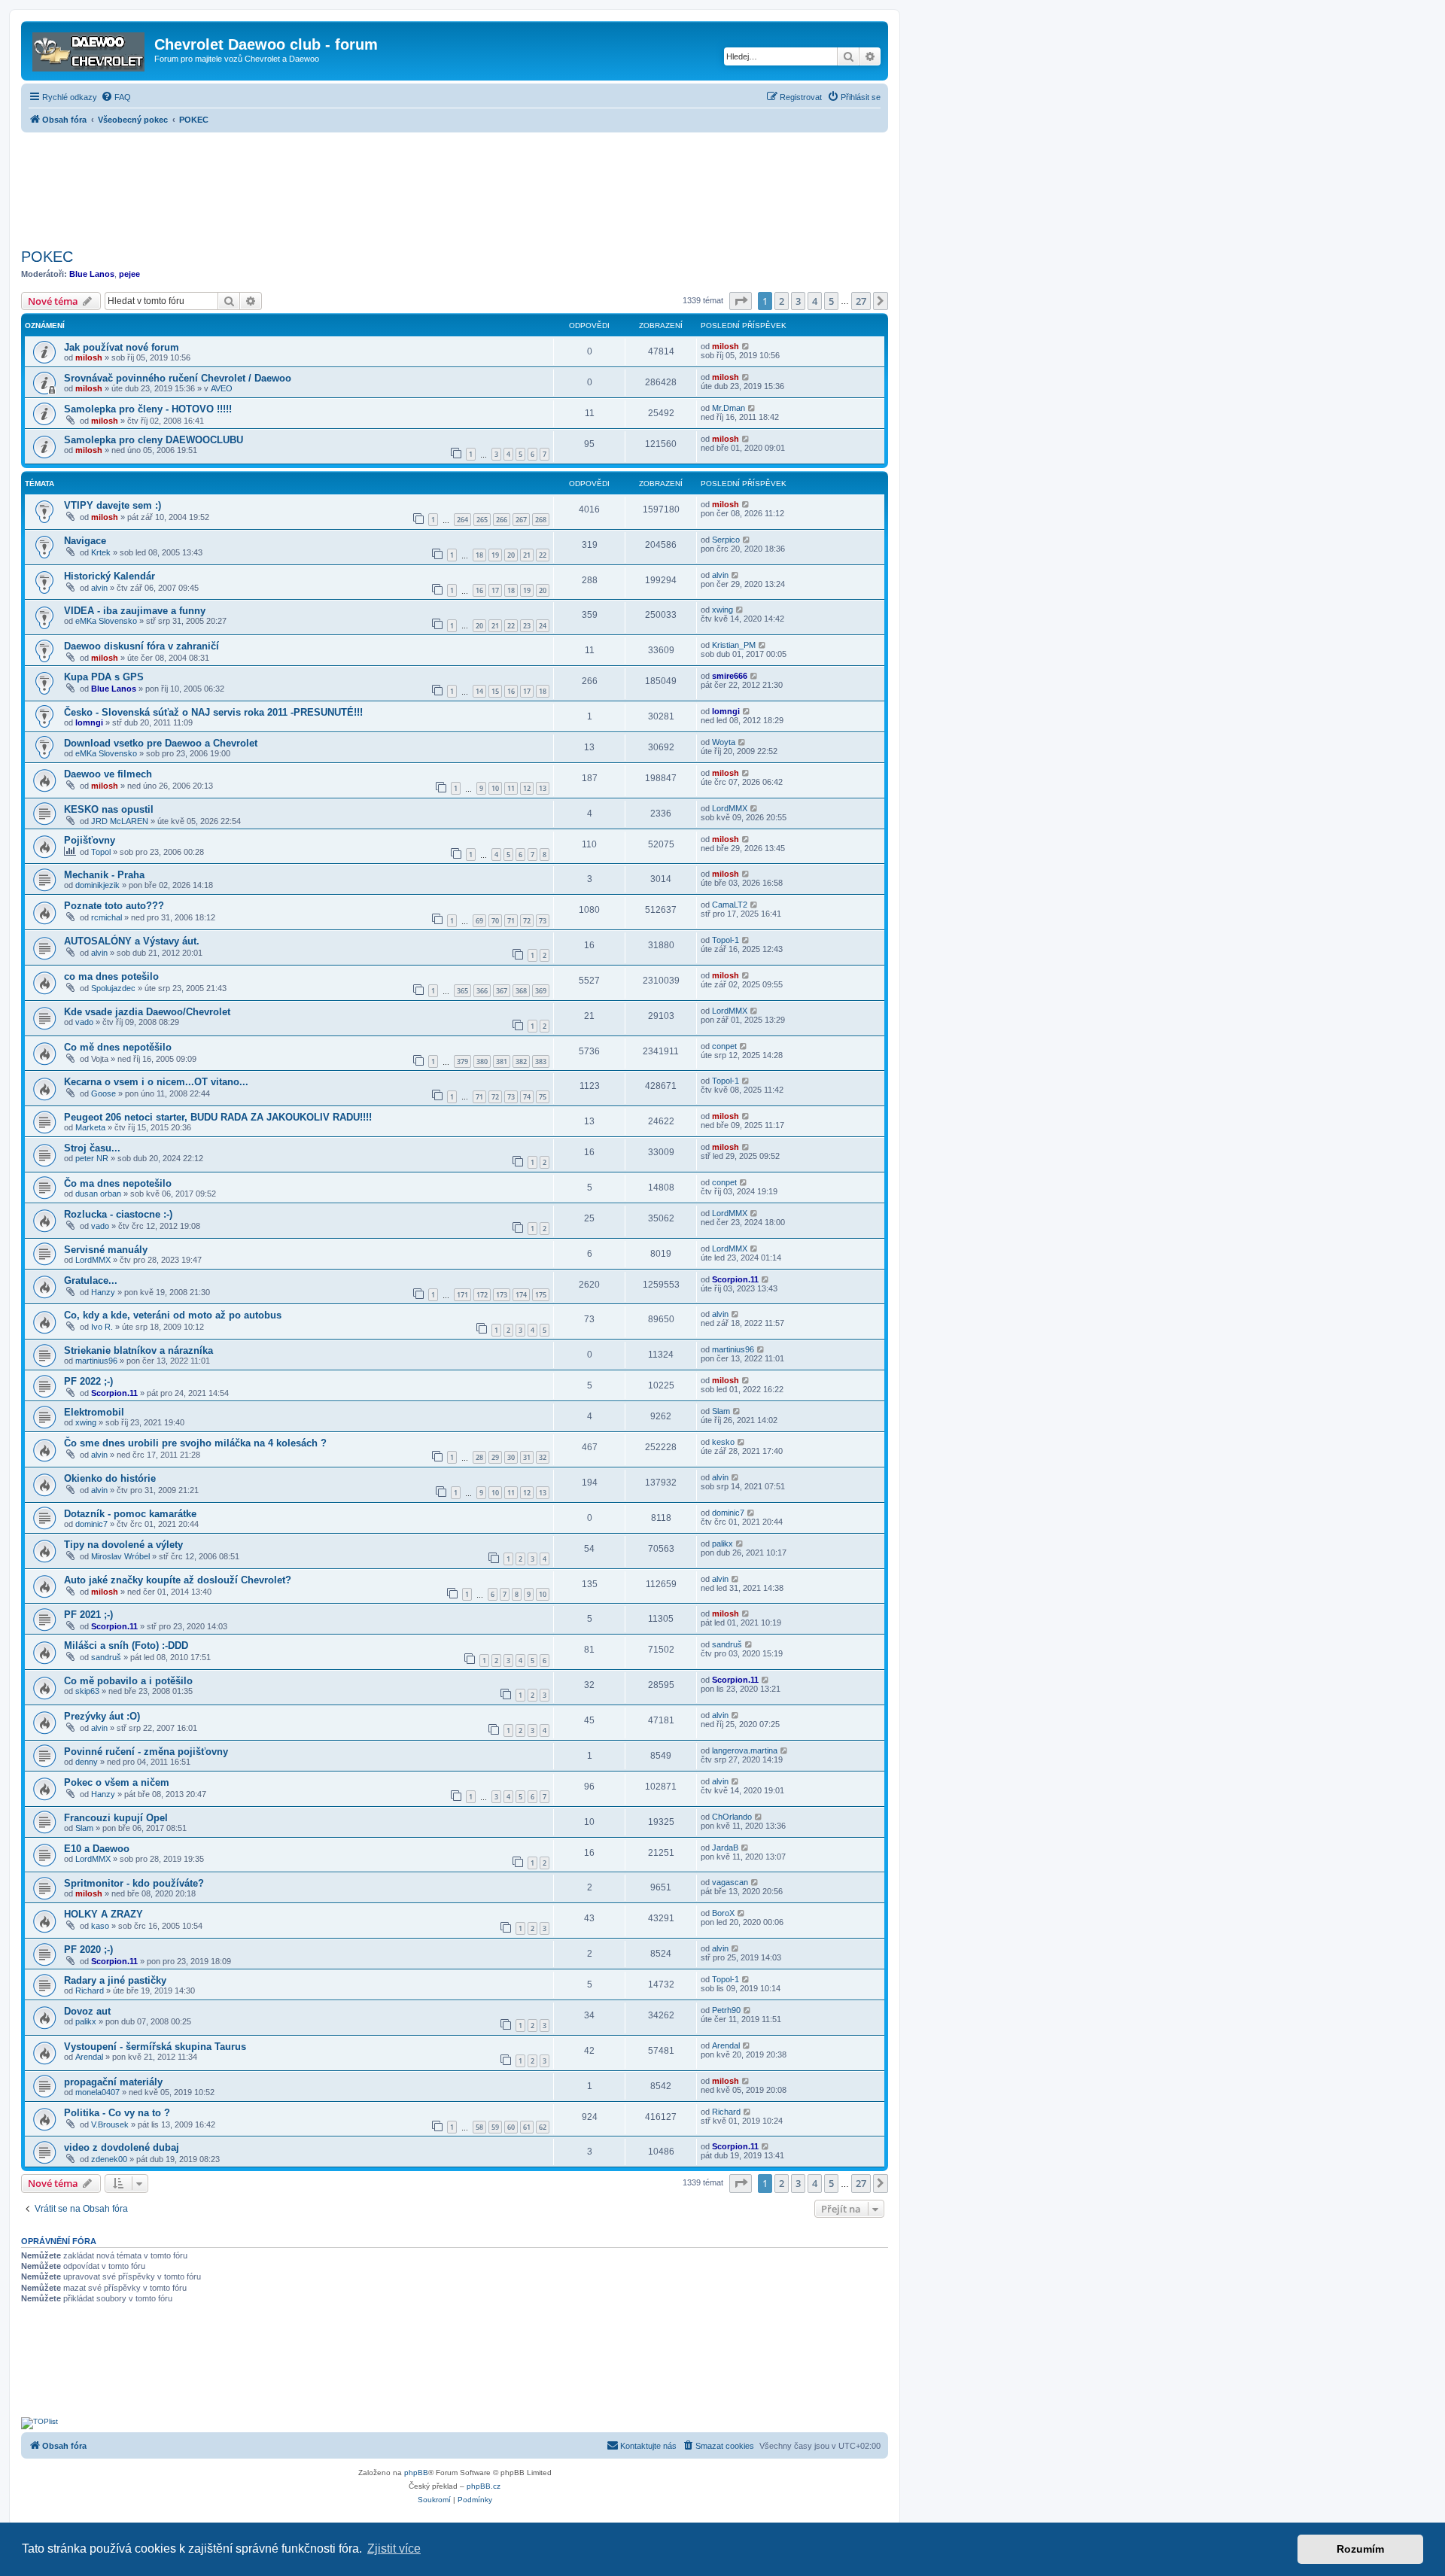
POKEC (47, 257)
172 (482, 1295)
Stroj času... (92, 1148)
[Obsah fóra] (90, 49)
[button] (741, 301)
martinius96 (96, 1361)
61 (527, 2127)
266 (502, 520)
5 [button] (831, 301)
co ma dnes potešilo (111, 976)
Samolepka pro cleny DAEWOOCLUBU (154, 440)
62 (543, 2127)
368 (521, 991)
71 (511, 921)
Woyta (724, 742)
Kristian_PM (734, 645)
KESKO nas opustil (109, 809)
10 (495, 788)
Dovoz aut (87, 2011)
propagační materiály (113, 2082)
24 (543, 626)
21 (527, 555)
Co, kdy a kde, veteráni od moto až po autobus (173, 1315)
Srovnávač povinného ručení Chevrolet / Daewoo (178, 378)
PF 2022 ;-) (88, 1381)
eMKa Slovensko (106, 621)
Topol (101, 852)
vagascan (730, 1882)
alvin (99, 588)
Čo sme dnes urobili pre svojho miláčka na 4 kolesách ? (195, 1443)
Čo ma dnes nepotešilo (118, 1183)
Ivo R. (102, 1327)
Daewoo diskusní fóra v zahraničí (141, 646)
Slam (721, 1411)
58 (479, 2127)
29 (495, 1457)
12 (527, 788)
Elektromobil (94, 1412)
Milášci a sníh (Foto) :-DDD (126, 1645)
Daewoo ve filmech (108, 774)
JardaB (725, 1848)
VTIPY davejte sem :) (113, 505)
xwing (722, 610)
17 (495, 590)
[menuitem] (116, 97)
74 (527, 1097)
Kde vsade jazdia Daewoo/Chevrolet (147, 1012)
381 (502, 1061)
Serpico (726, 540)
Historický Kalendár (110, 576)
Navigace (85, 541)
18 (479, 555)
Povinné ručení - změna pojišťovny (146, 1752)
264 (462, 520)
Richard (90, 1991)
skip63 (87, 1691)
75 (543, 1097)
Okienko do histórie (110, 1478)
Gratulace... (91, 1280)
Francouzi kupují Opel (116, 1818)
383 (541, 1061)
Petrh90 (726, 2010)
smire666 (730, 676)
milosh (89, 357)
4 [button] (815, 301)
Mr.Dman (729, 408)
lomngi (89, 722)
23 (527, 626)
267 (521, 520)
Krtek (101, 552)
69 (479, 921)
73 (543, 921)
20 (511, 555)
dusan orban (98, 1194)
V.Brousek (110, 2124)
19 (495, 555)
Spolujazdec (113, 988)
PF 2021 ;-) (88, 1615)
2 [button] (782, 301)
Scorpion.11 (735, 1279)
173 (502, 1295)
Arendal (89, 2057)
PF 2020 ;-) (88, 1949)
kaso (100, 1926)
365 (462, 991)
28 (479, 1457)
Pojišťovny (90, 840)
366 (482, 991)
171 (462, 1295)
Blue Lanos (92, 274)
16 (479, 590)
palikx (722, 1543)
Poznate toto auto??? (114, 906)
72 (527, 921)
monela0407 (97, 2092)
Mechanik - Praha (104, 875)
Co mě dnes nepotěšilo (118, 1047)
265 (482, 520)
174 (521, 1295)
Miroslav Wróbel (120, 1556)
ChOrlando (732, 1817)
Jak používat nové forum (122, 347)
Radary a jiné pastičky (115, 1980)
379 (462, 1061)
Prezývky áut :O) (102, 1716)
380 (482, 1061)
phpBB (416, 2473)
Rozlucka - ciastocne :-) (118, 1214)
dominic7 (91, 1524)
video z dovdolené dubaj (122, 2147)
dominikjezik (97, 885)
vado (84, 1022)
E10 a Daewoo (97, 1849)
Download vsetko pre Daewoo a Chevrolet (161, 743)
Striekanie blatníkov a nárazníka (138, 1350)
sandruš (106, 1657)
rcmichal (106, 917)
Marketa (90, 1127)
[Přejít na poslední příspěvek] (746, 346)
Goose (103, 1093)
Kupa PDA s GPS (104, 677)
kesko (723, 1442)
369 (541, 991)
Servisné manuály (106, 1250)
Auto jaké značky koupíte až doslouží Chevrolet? (178, 1580)
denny (87, 1762)
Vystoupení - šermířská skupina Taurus (155, 2047)
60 (511, 2127)
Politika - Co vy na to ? (117, 2113)
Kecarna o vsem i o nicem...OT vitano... (156, 1082)
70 (495, 921)
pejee (129, 274)
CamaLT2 (730, 905)
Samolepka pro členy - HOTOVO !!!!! (148, 409)
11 (511, 788)
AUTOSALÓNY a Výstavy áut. (132, 941)
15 (495, 691)
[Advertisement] (455, 186)
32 (543, 1457)
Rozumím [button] (1360, 2549)
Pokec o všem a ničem (117, 1782)
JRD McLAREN (120, 821)
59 (495, 2127)
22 (543, 555)
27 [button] (861, 301)
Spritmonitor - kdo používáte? (134, 1883)
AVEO (222, 388)
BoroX (723, 1913)
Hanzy (103, 1292)
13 (543, 788)
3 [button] (798, 301)
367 (502, 991)
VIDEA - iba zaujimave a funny (135, 611)
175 (541, 1295)
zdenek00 (109, 2159)
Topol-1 (726, 940)
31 (527, 1457)
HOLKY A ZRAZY (103, 1914)
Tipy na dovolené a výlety (123, 1545)
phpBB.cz (484, 2486)
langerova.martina (745, 1750)
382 (521, 1061)
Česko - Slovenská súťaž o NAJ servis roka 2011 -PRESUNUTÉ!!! (213, 712)
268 (541, 520)
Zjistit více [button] (394, 2549)
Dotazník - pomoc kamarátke (130, 1514)
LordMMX (730, 808)
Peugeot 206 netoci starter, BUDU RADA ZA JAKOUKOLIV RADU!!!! (218, 1117)
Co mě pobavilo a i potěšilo (128, 1681)
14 (479, 691)
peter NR (92, 1158)
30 (511, 1457)
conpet (724, 1046)
